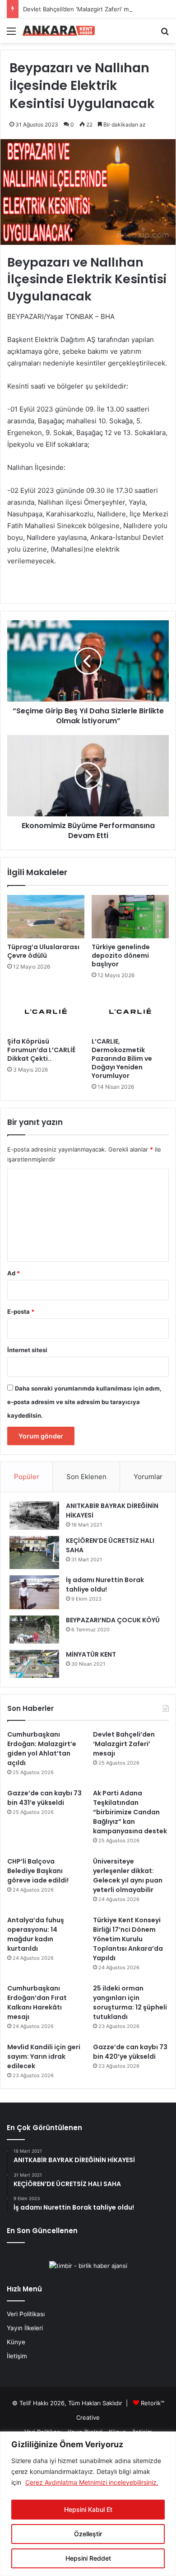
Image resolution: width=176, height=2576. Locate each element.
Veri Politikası (26, 2314)
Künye (16, 2342)
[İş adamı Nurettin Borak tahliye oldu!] (34, 1592)
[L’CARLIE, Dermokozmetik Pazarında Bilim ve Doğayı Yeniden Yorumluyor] (130, 1011)
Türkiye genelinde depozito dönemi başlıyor (121, 955)
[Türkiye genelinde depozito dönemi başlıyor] (130, 917)
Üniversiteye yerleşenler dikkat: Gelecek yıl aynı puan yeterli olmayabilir (128, 1876)
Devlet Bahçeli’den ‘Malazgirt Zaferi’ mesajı (82, 9)
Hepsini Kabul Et (88, 2509)
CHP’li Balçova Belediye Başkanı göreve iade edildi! (38, 1871)
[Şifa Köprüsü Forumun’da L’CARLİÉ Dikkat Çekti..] (46, 1011)
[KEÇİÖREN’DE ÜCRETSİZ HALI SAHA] (34, 1553)
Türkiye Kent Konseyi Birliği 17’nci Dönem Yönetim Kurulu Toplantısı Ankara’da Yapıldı (128, 1939)
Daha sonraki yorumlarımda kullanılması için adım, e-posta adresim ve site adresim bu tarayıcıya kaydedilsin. (84, 1402)
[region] (88, 2504)
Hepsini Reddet (88, 2558)
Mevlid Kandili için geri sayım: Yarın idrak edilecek (44, 2056)
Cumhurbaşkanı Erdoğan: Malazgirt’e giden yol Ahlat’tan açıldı (42, 1749)
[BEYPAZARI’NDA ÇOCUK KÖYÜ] (34, 1630)
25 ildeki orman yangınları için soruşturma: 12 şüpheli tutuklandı (130, 2002)
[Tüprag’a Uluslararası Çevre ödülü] (46, 917)
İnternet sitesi (27, 1350)
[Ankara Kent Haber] (59, 31)
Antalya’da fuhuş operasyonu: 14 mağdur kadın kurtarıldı (36, 1934)
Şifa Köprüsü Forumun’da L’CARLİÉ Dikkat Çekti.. (41, 1050)
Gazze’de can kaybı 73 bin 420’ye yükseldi (130, 2052)
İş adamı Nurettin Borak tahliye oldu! (105, 1585)
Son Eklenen (86, 1477)
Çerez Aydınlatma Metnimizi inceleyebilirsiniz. (92, 2482)
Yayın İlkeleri (25, 2328)
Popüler (27, 1477)
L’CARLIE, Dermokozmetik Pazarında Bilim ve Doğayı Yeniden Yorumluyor (122, 1059)
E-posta (21, 1311)
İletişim (17, 2356)
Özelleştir (88, 2534)
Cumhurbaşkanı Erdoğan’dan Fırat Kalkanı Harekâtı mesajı (37, 2002)
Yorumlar (148, 1477)
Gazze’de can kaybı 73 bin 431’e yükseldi (44, 1798)
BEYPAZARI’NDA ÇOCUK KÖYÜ (113, 1620)
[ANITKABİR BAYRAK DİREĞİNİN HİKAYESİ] (34, 1515)
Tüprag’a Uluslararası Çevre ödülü (43, 951)
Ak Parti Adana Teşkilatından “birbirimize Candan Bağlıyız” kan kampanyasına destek (130, 1812)
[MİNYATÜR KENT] (34, 1664)
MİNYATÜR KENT (91, 1654)
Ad (14, 1273)
